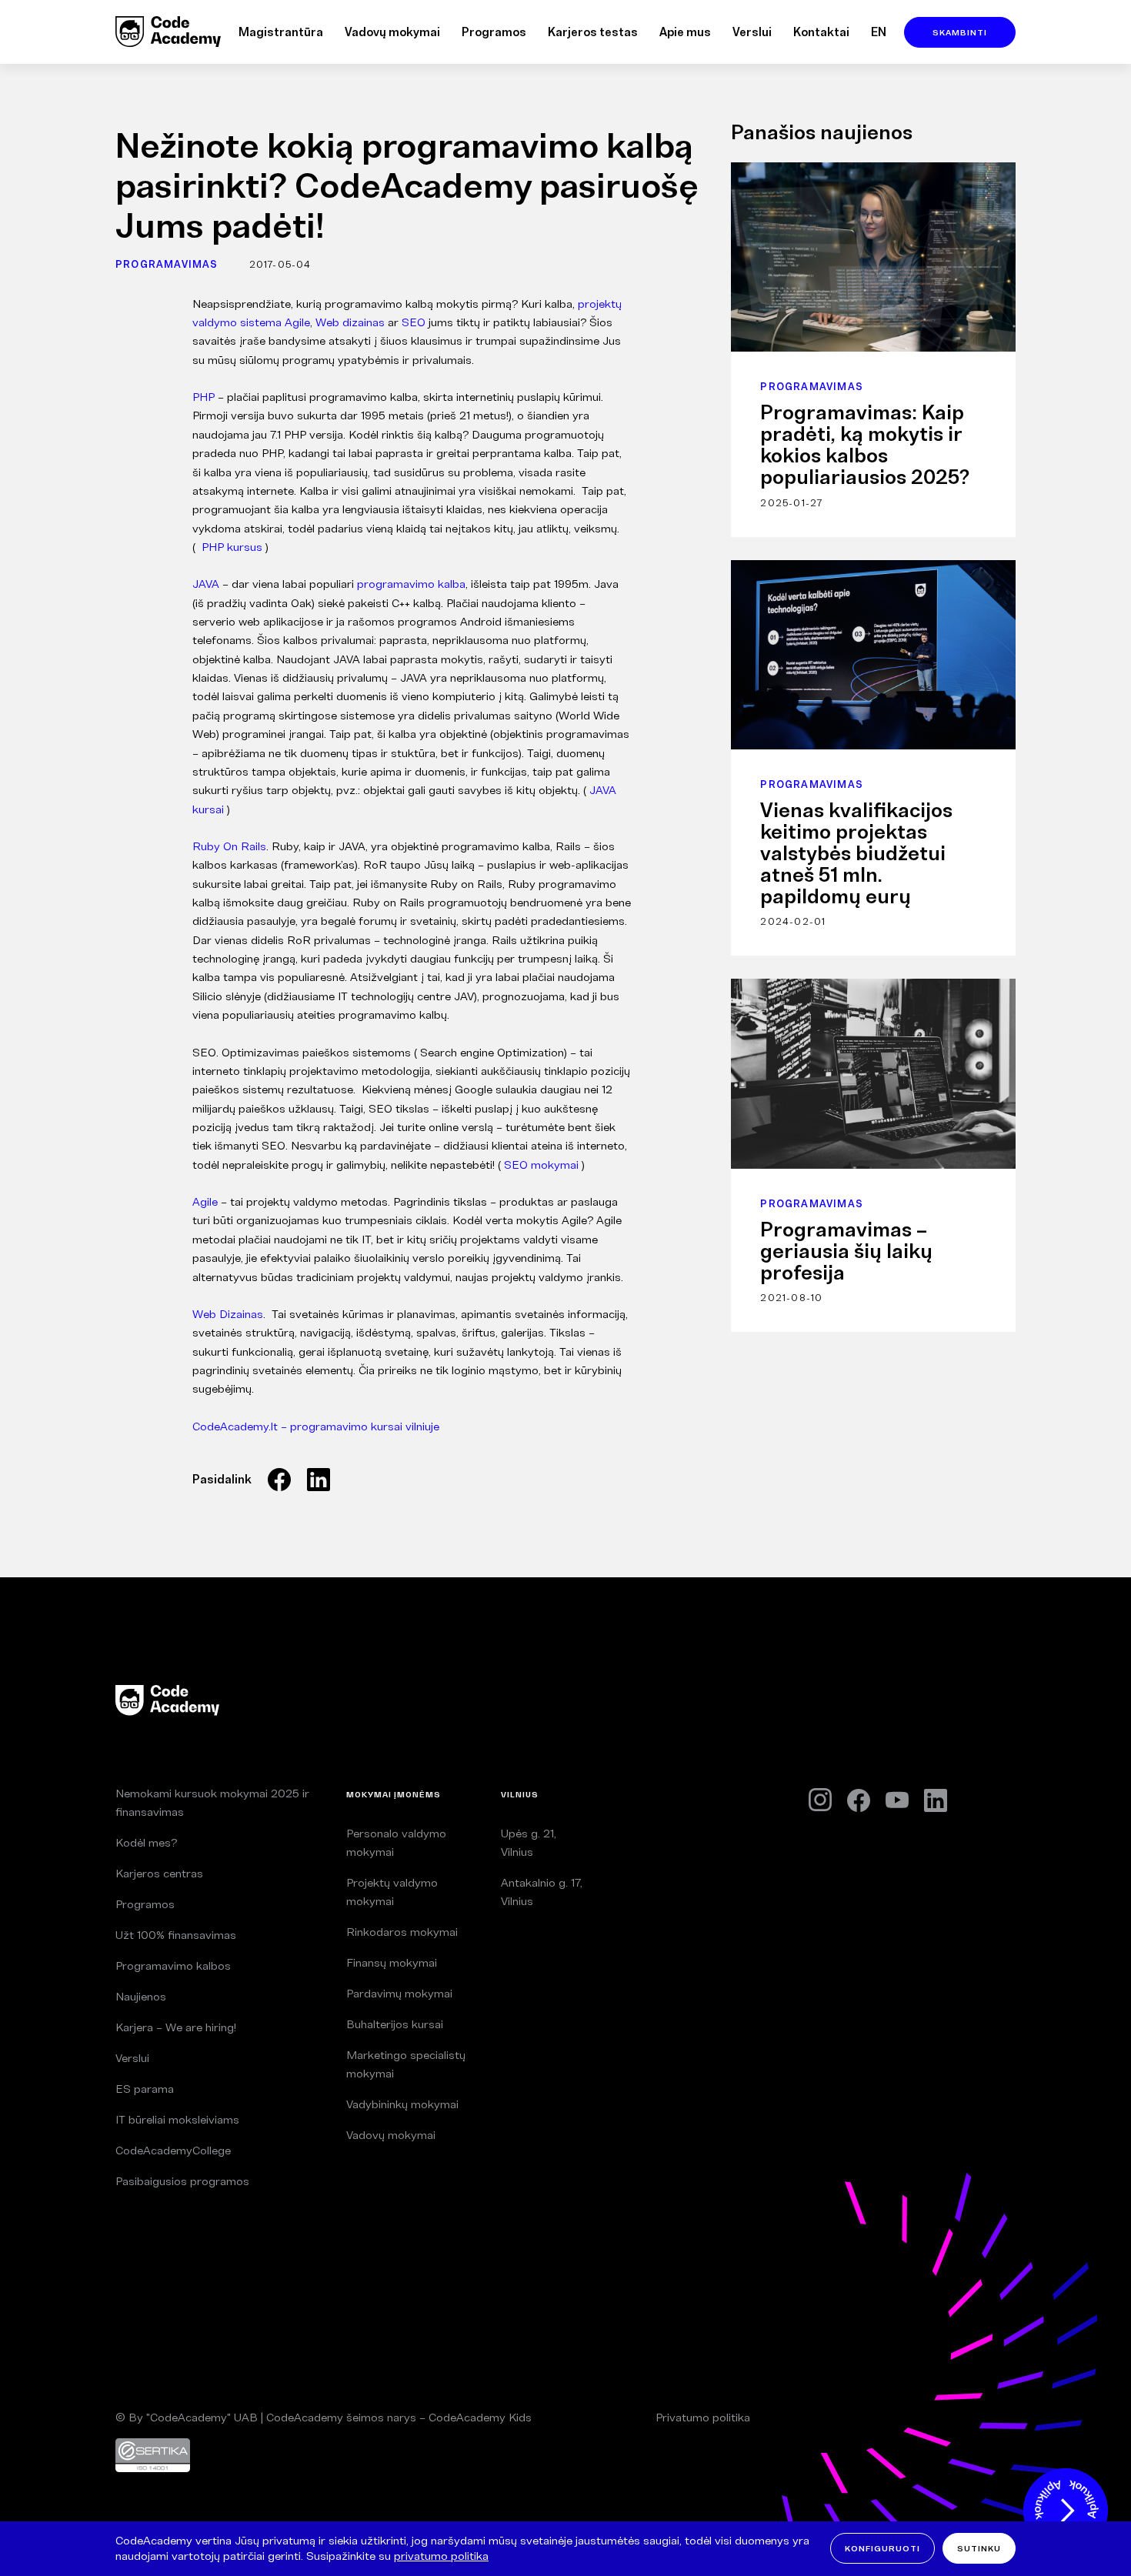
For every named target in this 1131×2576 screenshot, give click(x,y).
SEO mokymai (541, 1165)
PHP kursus (232, 547)
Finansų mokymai (392, 1962)
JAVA (206, 584)
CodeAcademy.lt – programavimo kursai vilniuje (316, 1426)
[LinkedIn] (936, 1800)
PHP (204, 397)
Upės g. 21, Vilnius (529, 1842)
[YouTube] (897, 1800)
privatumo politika (441, 2556)
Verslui (752, 32)
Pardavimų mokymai (399, 1993)
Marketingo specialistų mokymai (406, 2064)
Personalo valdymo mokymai (396, 1842)
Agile (205, 1201)
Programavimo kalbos (173, 1965)
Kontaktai (821, 32)
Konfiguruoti (882, 2548)
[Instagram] (820, 1800)
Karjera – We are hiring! (176, 2027)
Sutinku (979, 2548)
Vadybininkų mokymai (402, 2104)
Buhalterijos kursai (395, 2024)
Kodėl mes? (146, 1842)
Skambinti (960, 32)
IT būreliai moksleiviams (177, 2119)
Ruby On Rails (229, 846)
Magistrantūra (281, 32)
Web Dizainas (228, 1314)
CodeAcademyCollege (173, 2150)
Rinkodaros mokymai (402, 1932)
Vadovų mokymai (392, 32)
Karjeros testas (593, 32)
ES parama (145, 2089)
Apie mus (685, 32)
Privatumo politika (703, 2417)
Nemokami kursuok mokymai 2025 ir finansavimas (212, 1802)
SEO (414, 322)
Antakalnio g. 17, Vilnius (542, 1892)
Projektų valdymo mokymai (392, 1892)
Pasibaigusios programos (182, 2181)
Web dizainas (350, 322)
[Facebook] (859, 1800)
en (879, 32)
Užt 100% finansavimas (176, 1935)
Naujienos (141, 1996)
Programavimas (167, 264)
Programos (494, 32)
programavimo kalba (411, 584)
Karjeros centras (159, 1873)
